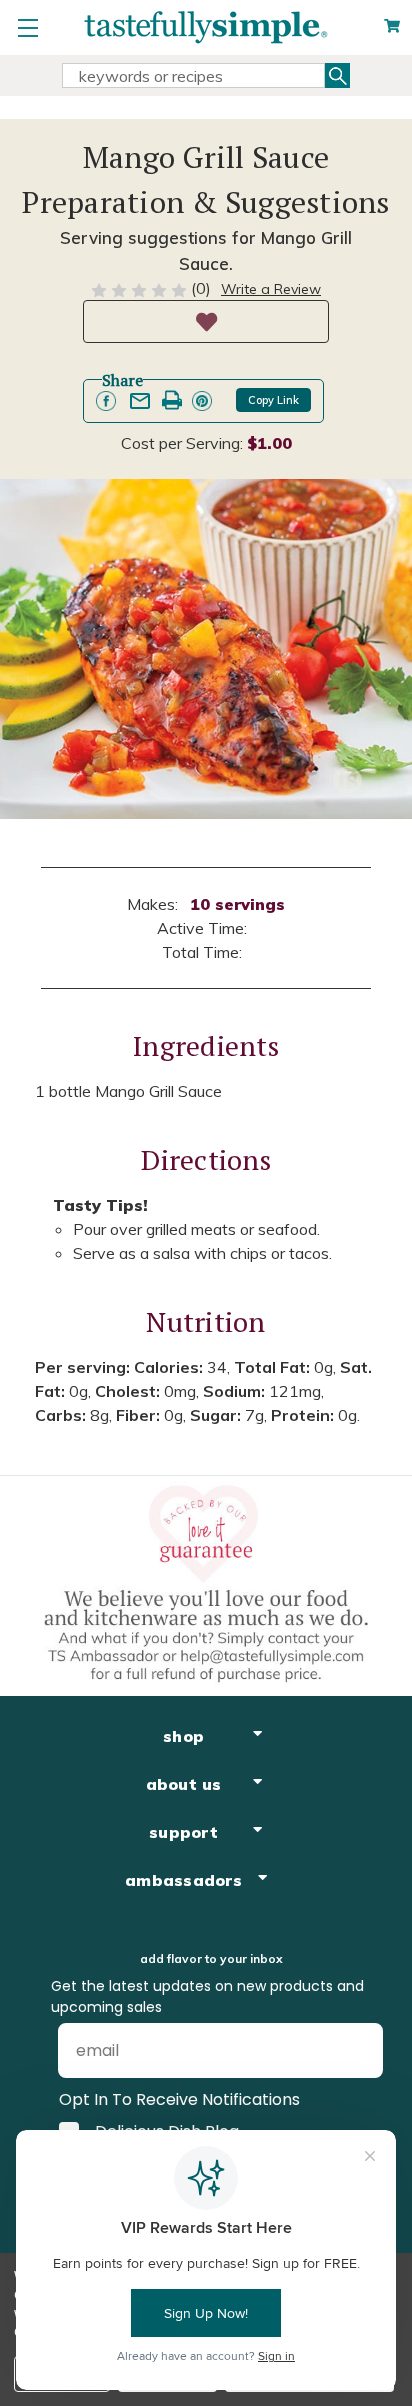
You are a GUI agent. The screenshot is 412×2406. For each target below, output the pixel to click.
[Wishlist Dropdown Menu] (206, 321)
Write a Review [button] (271, 289)
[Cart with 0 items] (392, 26)
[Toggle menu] (27, 27)
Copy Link (273, 400)
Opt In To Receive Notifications (179, 2099)
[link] (106, 401)
